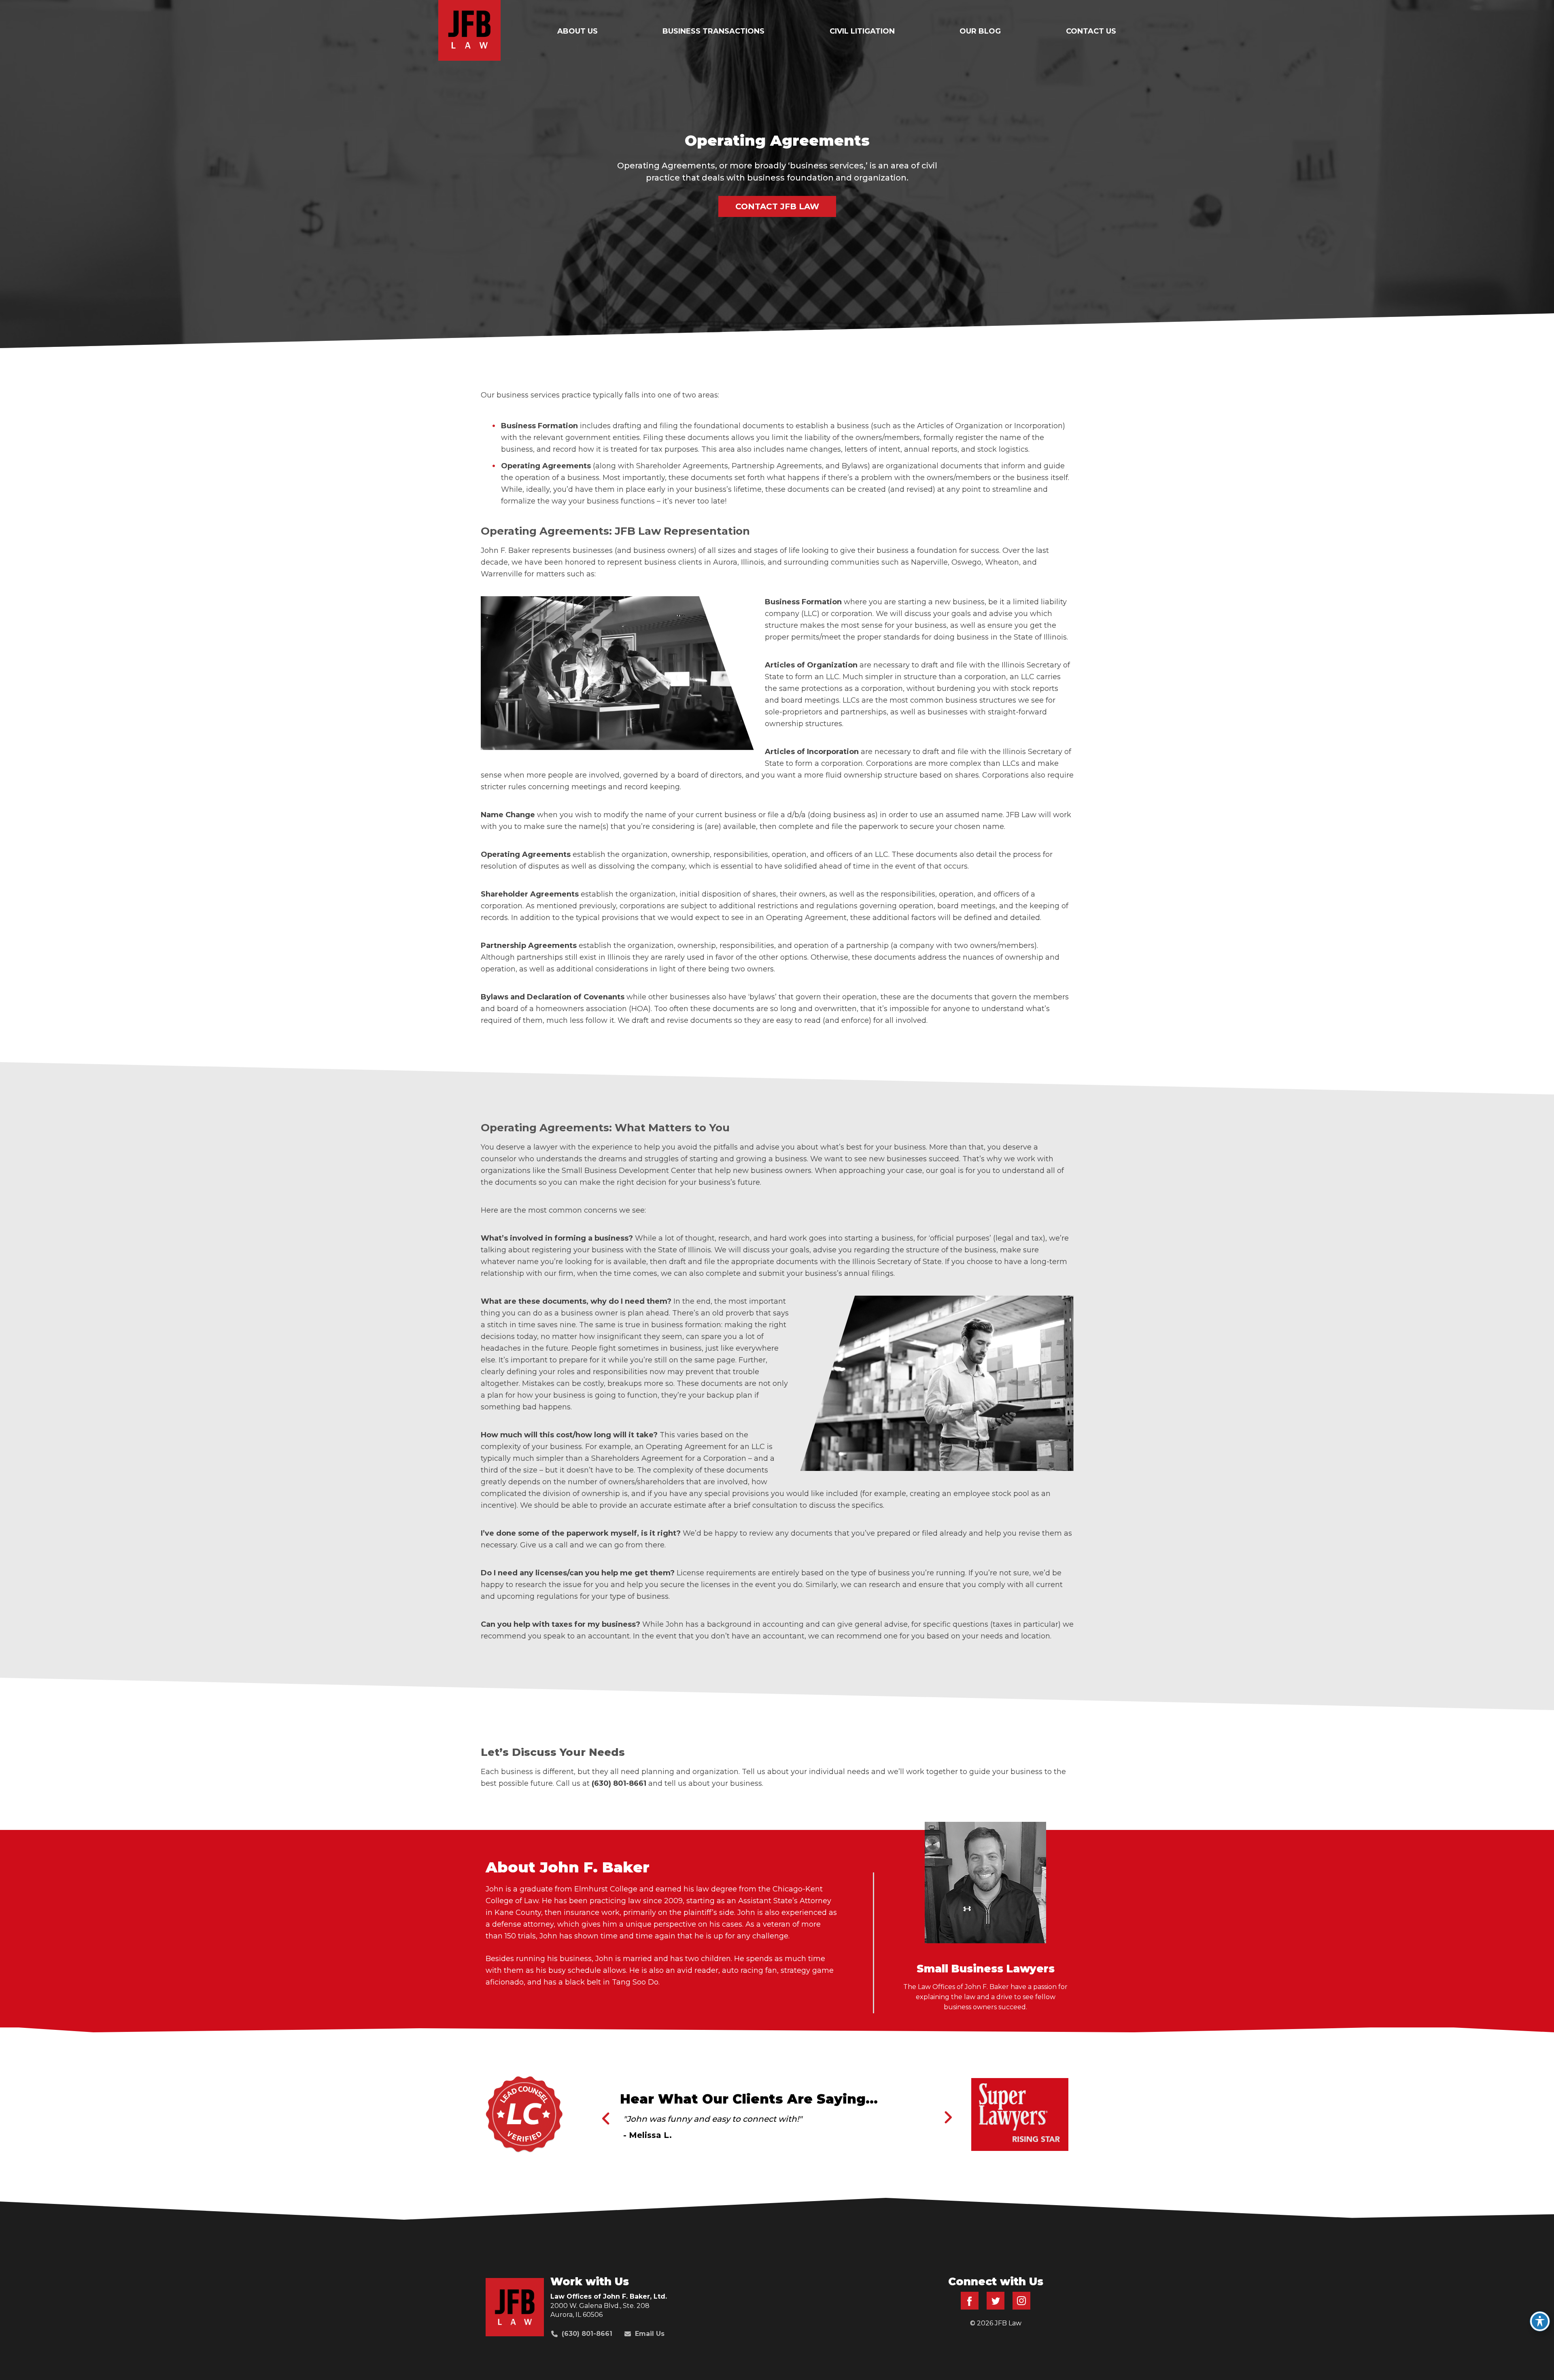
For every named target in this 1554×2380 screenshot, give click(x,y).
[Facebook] (970, 2307)
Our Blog (980, 31)
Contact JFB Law (777, 206)
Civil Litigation (862, 31)
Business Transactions (713, 31)
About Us (577, 31)
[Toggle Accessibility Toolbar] (1540, 2321)
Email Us (650, 2334)
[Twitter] (996, 2307)
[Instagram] (1021, 2307)
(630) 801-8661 (587, 2334)
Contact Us (1091, 31)
